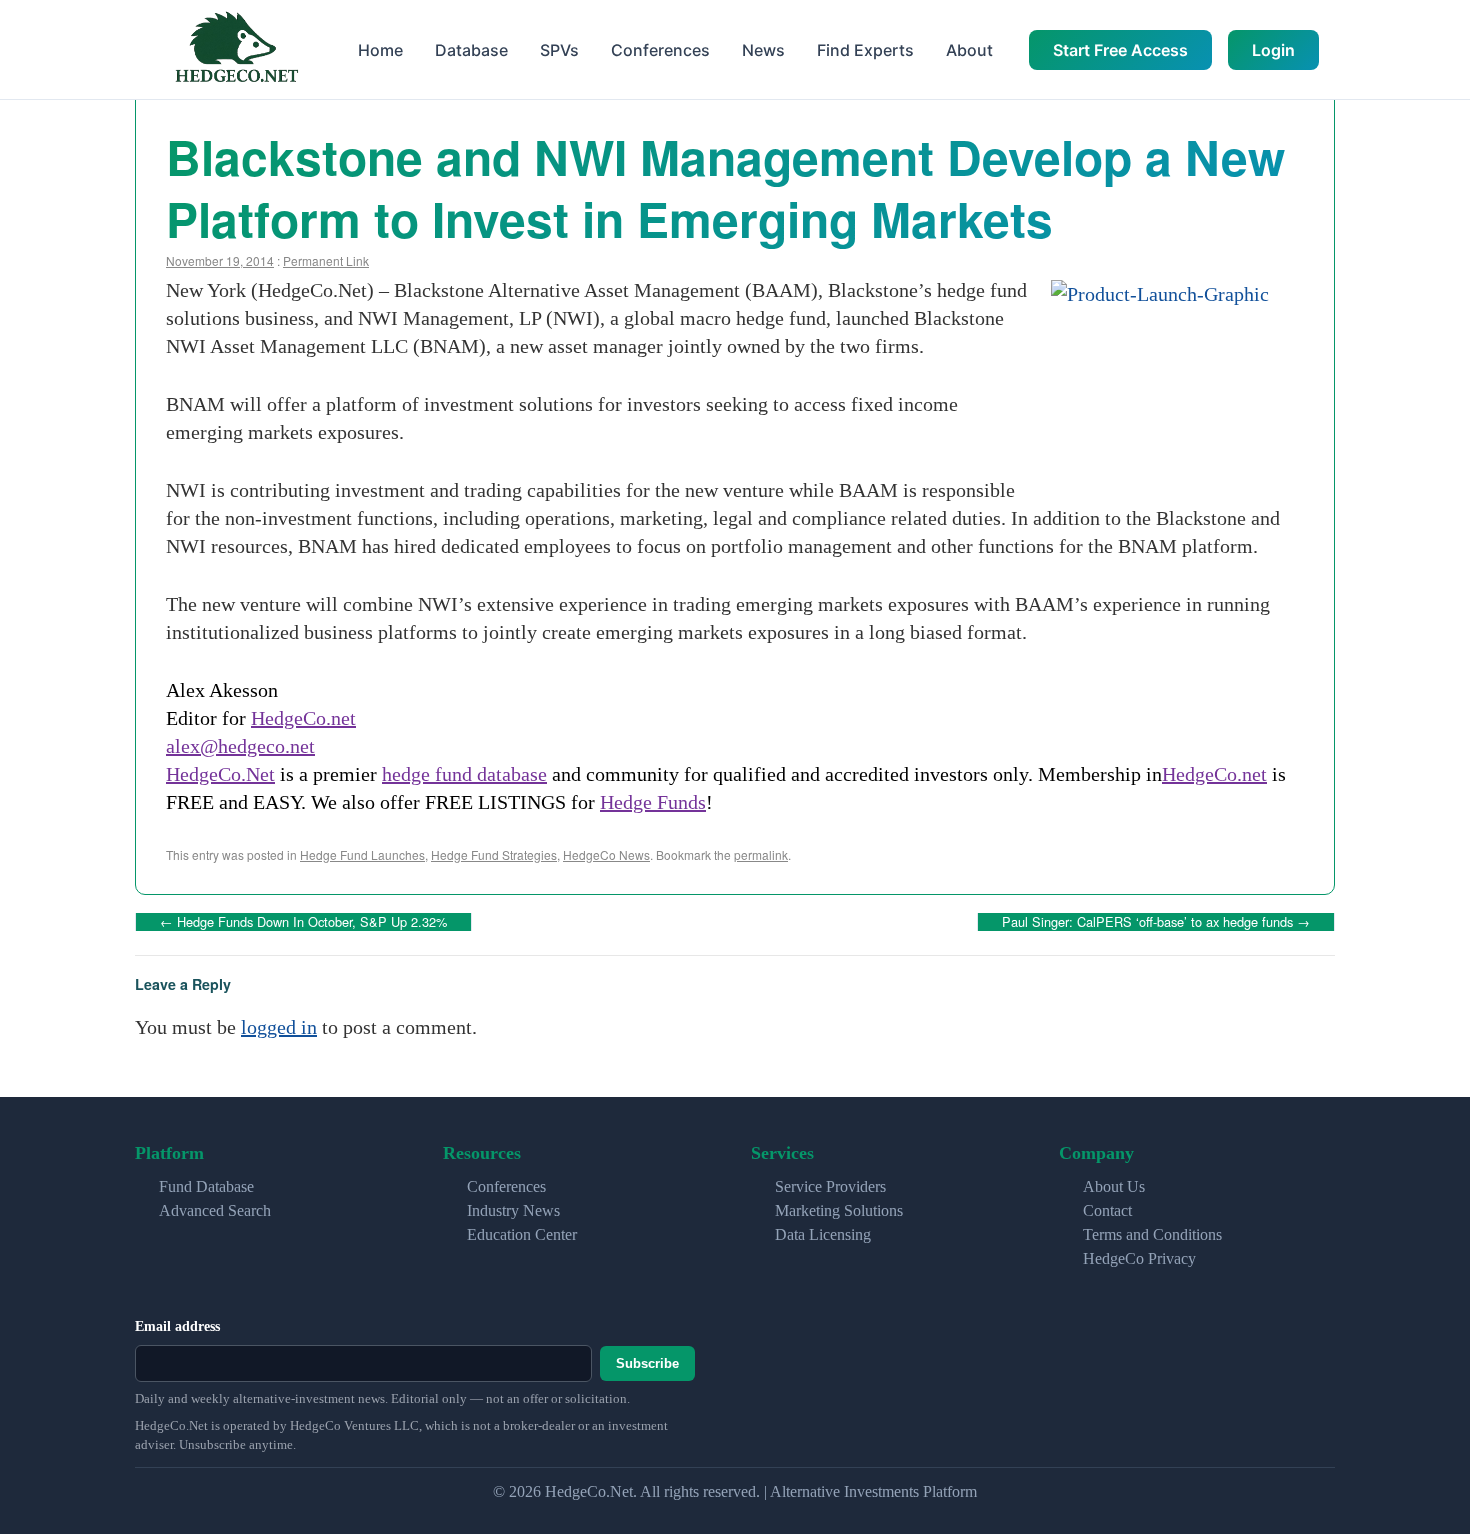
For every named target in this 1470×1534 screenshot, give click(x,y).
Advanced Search (215, 1210)
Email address (177, 1326)
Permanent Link (326, 260)
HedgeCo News (606, 854)
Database (471, 50)
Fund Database (206, 1186)
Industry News (513, 1210)
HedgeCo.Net (220, 774)
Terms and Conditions (1152, 1234)
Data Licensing (823, 1234)
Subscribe (647, 1363)
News (763, 50)
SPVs (559, 50)
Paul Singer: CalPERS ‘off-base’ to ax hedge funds (1156, 921)
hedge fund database (464, 774)
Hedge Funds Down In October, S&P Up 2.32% (303, 921)
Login (1273, 50)
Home (380, 50)
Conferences (660, 50)
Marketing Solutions (839, 1210)
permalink (761, 854)
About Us (1114, 1186)
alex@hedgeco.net (240, 746)
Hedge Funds (653, 802)
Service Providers (830, 1186)
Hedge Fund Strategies (494, 854)
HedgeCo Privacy (1139, 1258)
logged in (279, 1027)
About (969, 50)
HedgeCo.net (303, 718)
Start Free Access (1120, 50)
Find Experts (865, 50)
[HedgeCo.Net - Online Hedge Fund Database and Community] (236, 49)
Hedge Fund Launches (362, 854)
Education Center (522, 1234)
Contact (1107, 1210)
